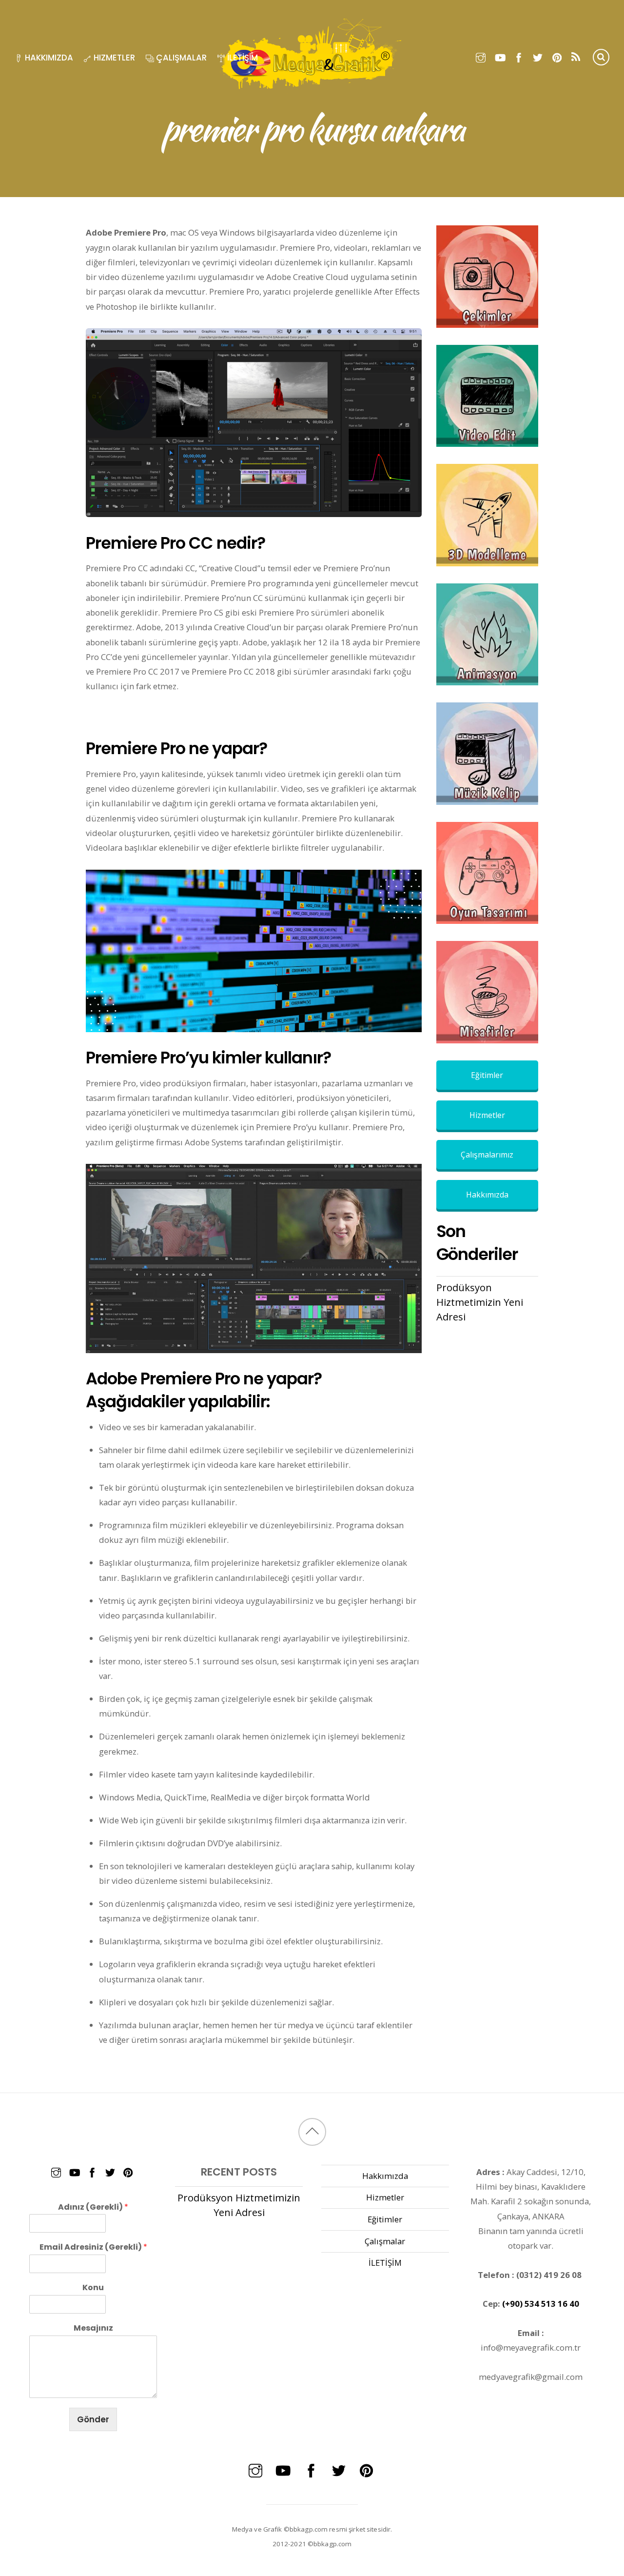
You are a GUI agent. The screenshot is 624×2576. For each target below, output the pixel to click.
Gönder (93, 2419)
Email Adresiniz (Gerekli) (93, 2247)
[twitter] (538, 56)
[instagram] (481, 56)
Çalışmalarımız (487, 1155)
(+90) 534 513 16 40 (541, 2304)
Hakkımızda (48, 58)
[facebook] (519, 56)
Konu (93, 2288)
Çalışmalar (180, 58)
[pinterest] (557, 56)
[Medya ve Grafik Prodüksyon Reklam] (312, 88)
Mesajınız (93, 2328)
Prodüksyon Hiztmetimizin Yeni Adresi (480, 1302)
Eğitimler (487, 1075)
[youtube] (500, 56)
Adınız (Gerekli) (93, 2207)
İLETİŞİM (242, 58)
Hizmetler (113, 58)
